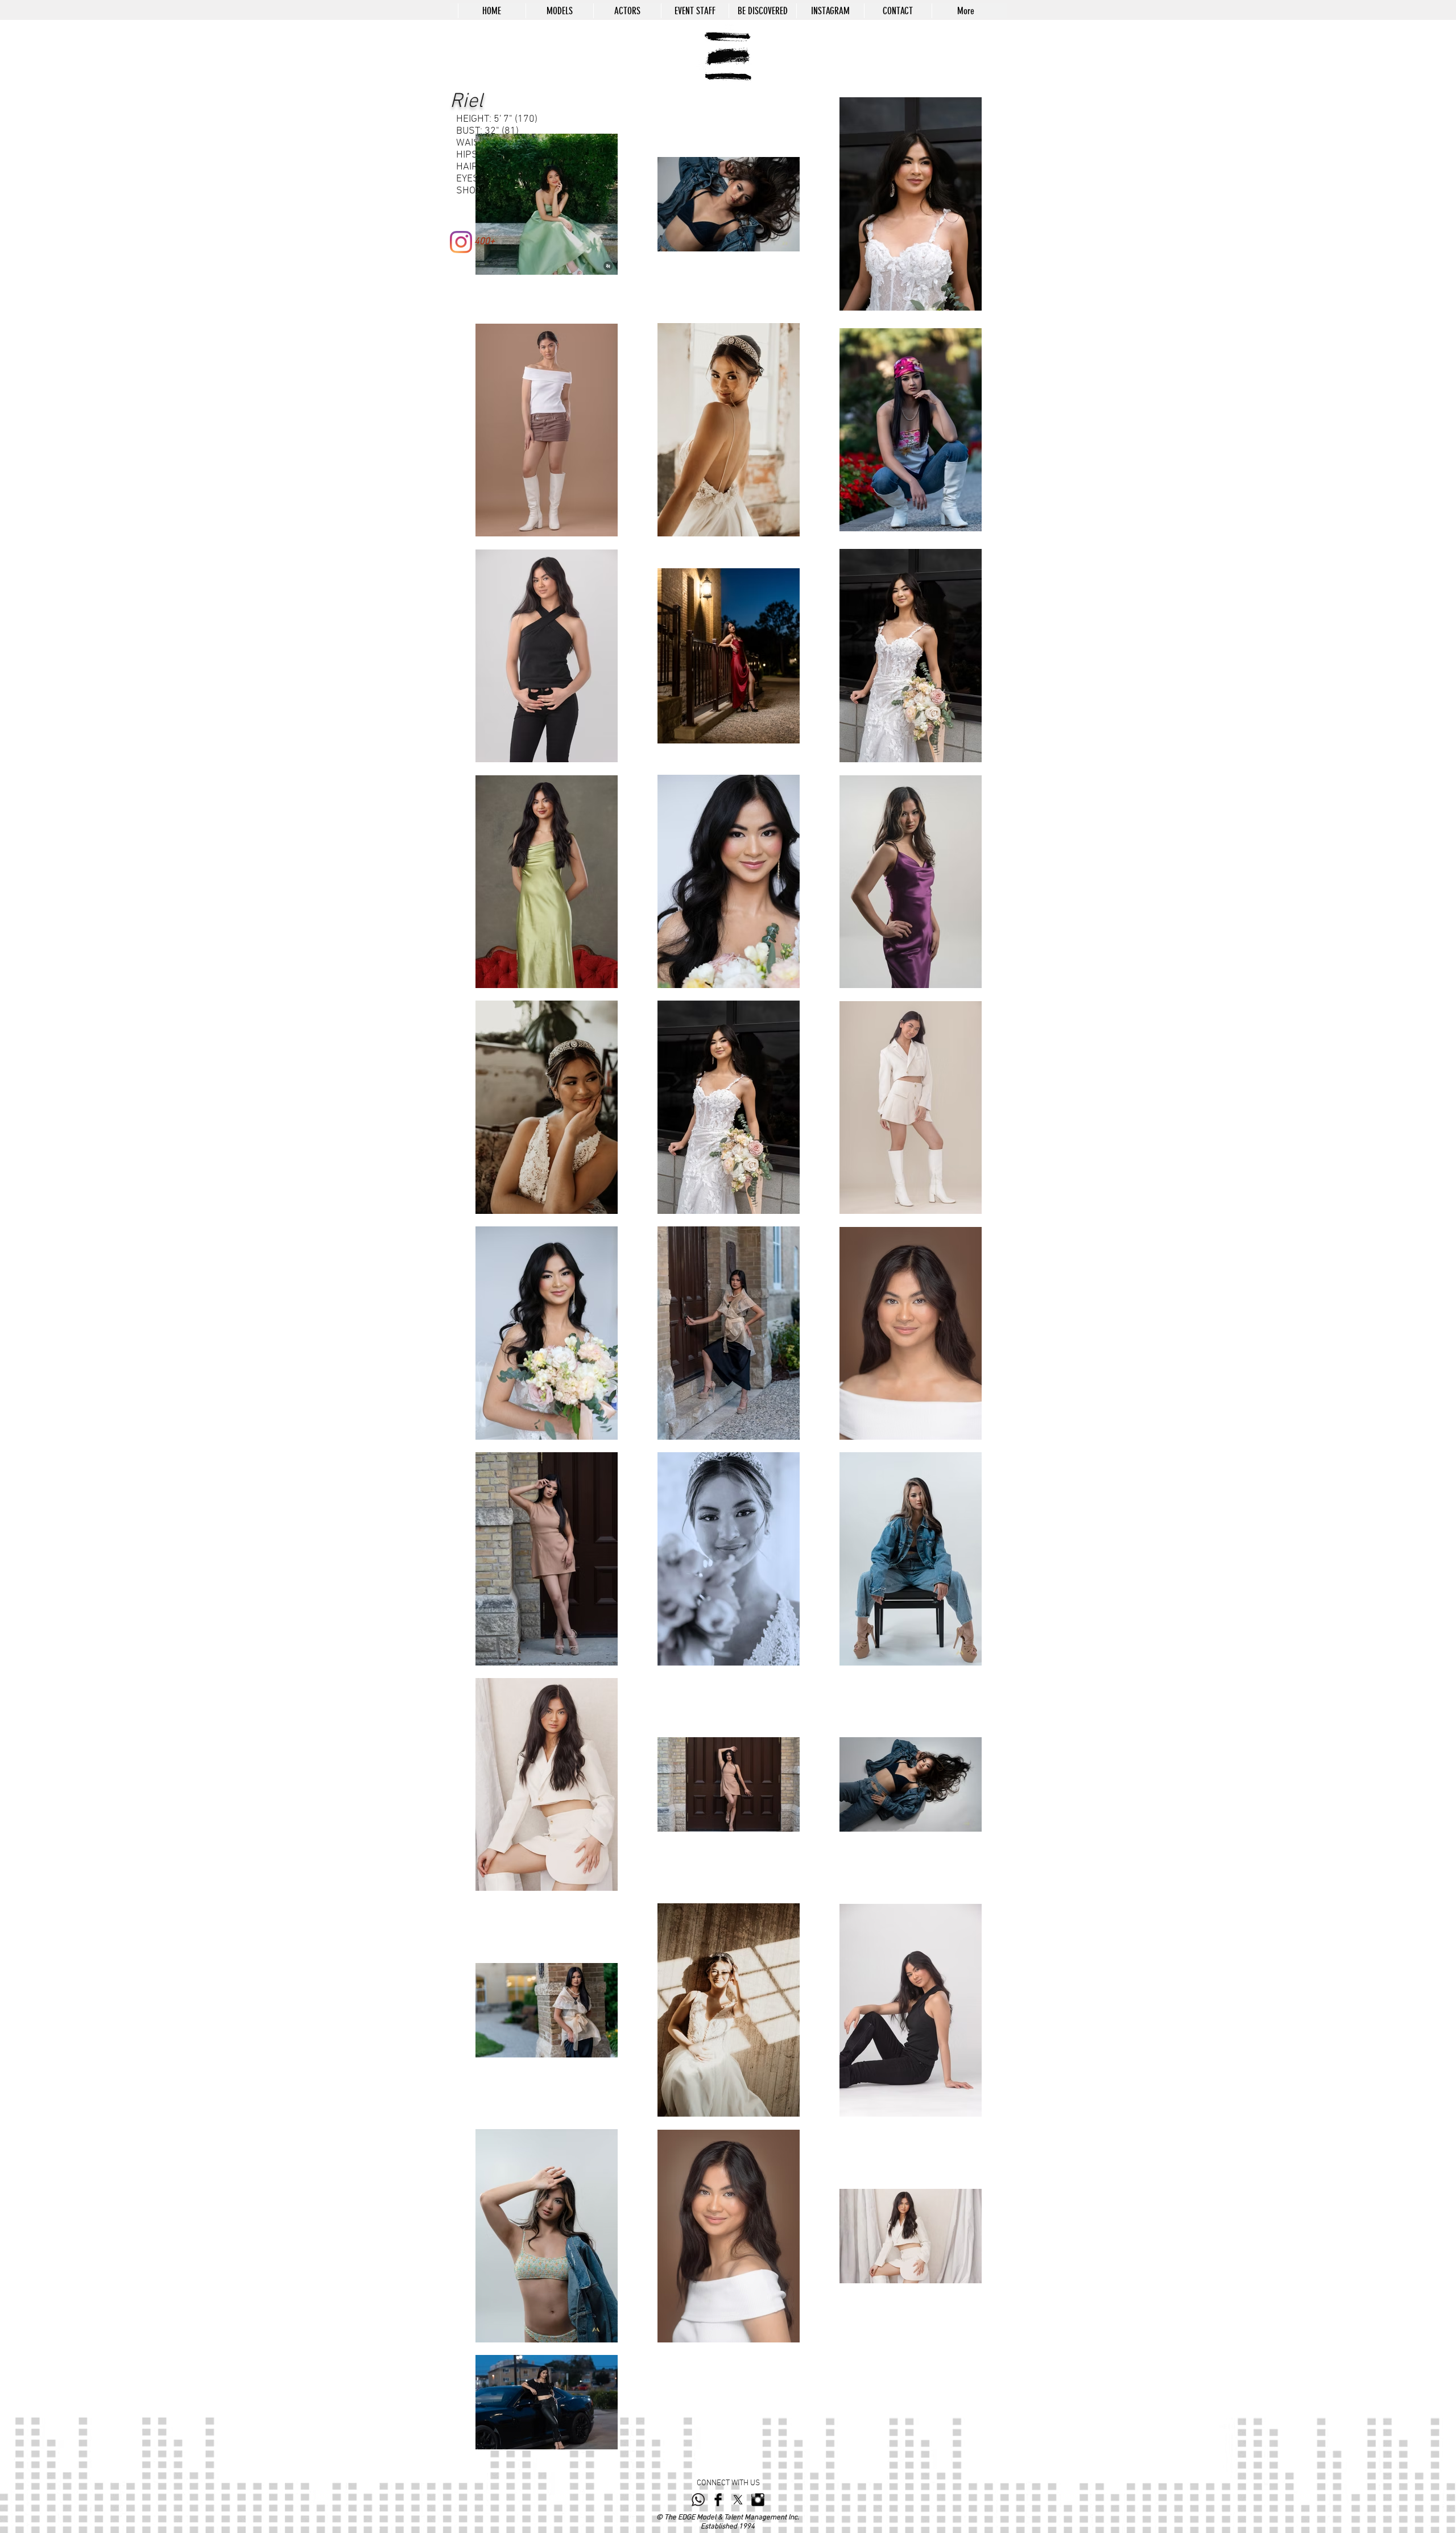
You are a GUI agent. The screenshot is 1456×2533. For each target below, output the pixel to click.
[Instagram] (461, 242)
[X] (738, 2500)
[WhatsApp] (698, 2500)
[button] (559, 11)
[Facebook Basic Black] (718, 2500)
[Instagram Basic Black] (758, 2500)
